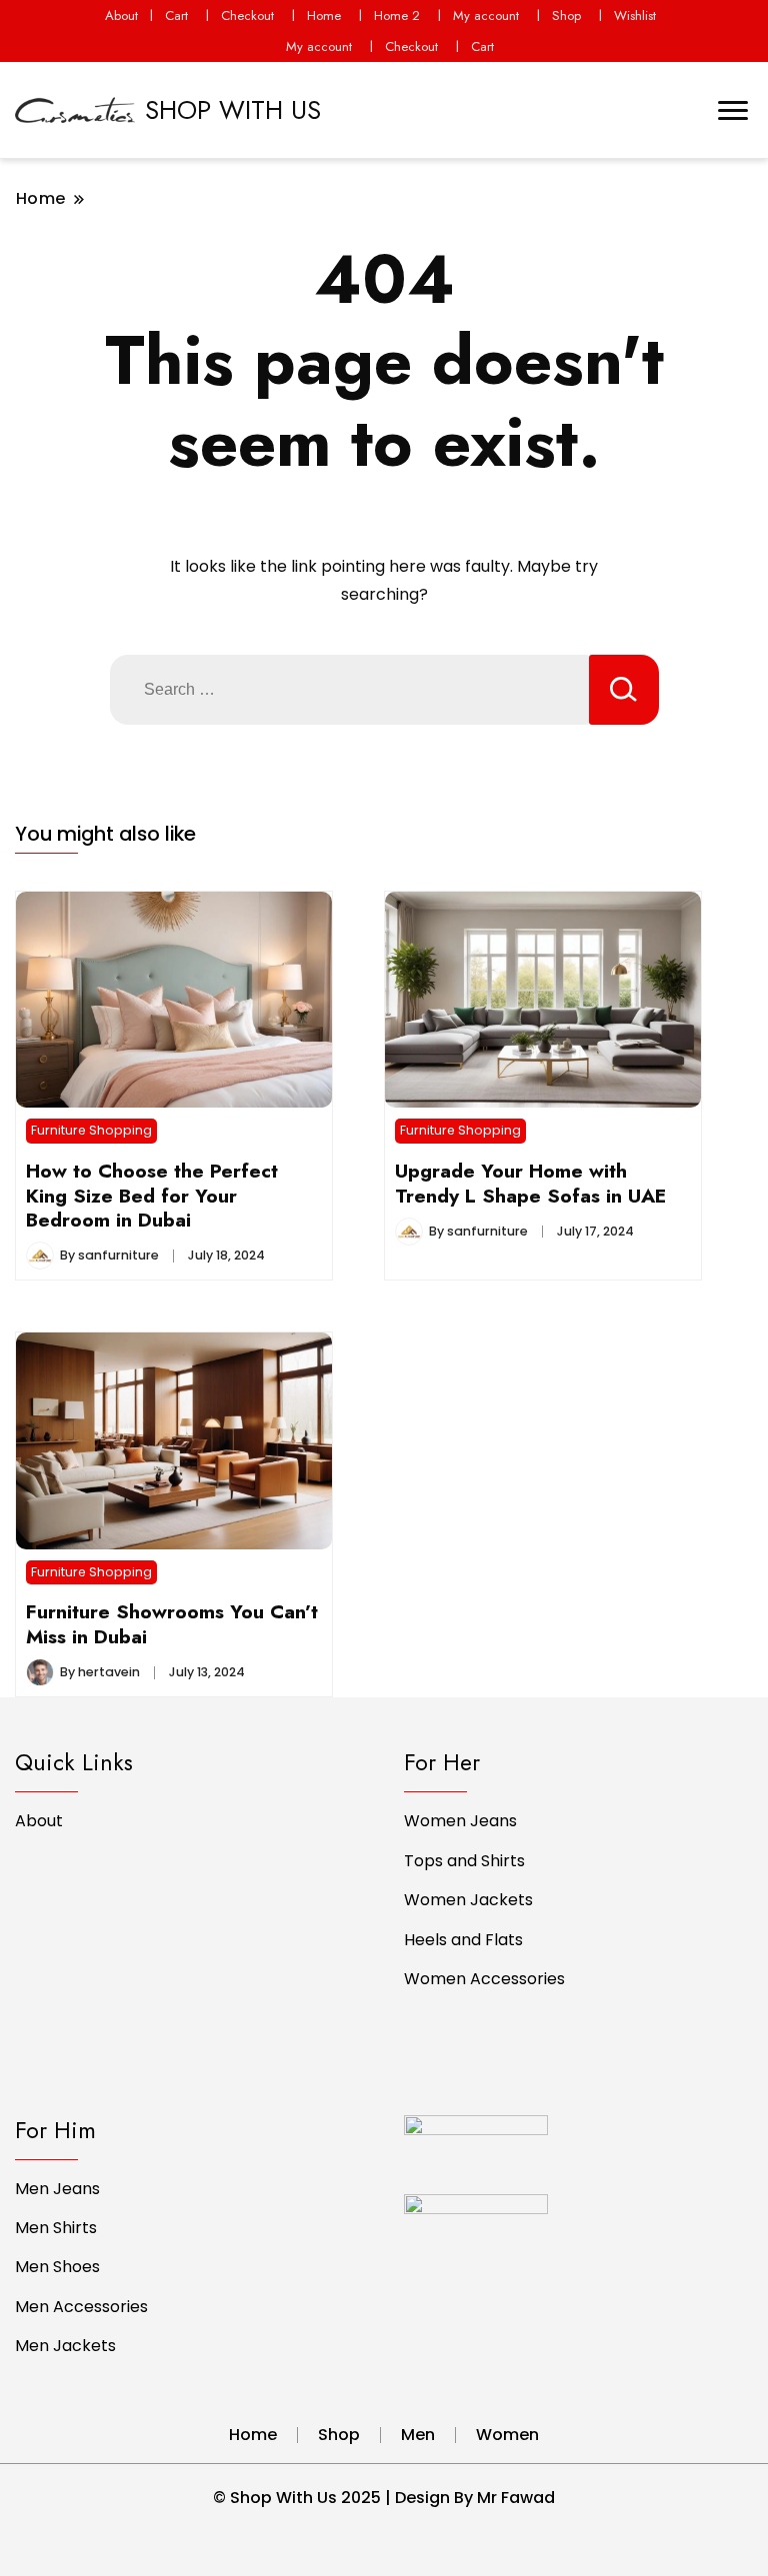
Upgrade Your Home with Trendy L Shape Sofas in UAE (530, 1183)
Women (507, 2435)
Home (324, 15)
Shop (566, 15)
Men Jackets (65, 2346)
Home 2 (397, 15)
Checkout (247, 15)
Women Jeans (460, 1821)
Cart (176, 15)
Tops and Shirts (464, 1861)
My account (486, 15)
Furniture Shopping (91, 1130)
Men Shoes (57, 2267)
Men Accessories (81, 2307)
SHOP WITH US (233, 110)
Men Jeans (57, 2189)
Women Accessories (484, 1979)
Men (418, 2435)
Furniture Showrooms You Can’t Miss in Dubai (172, 1623)
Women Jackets (468, 1900)
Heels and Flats (463, 1940)
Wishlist (635, 15)
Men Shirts (56, 2228)
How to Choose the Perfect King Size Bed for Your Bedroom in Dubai (152, 1195)
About (121, 15)
